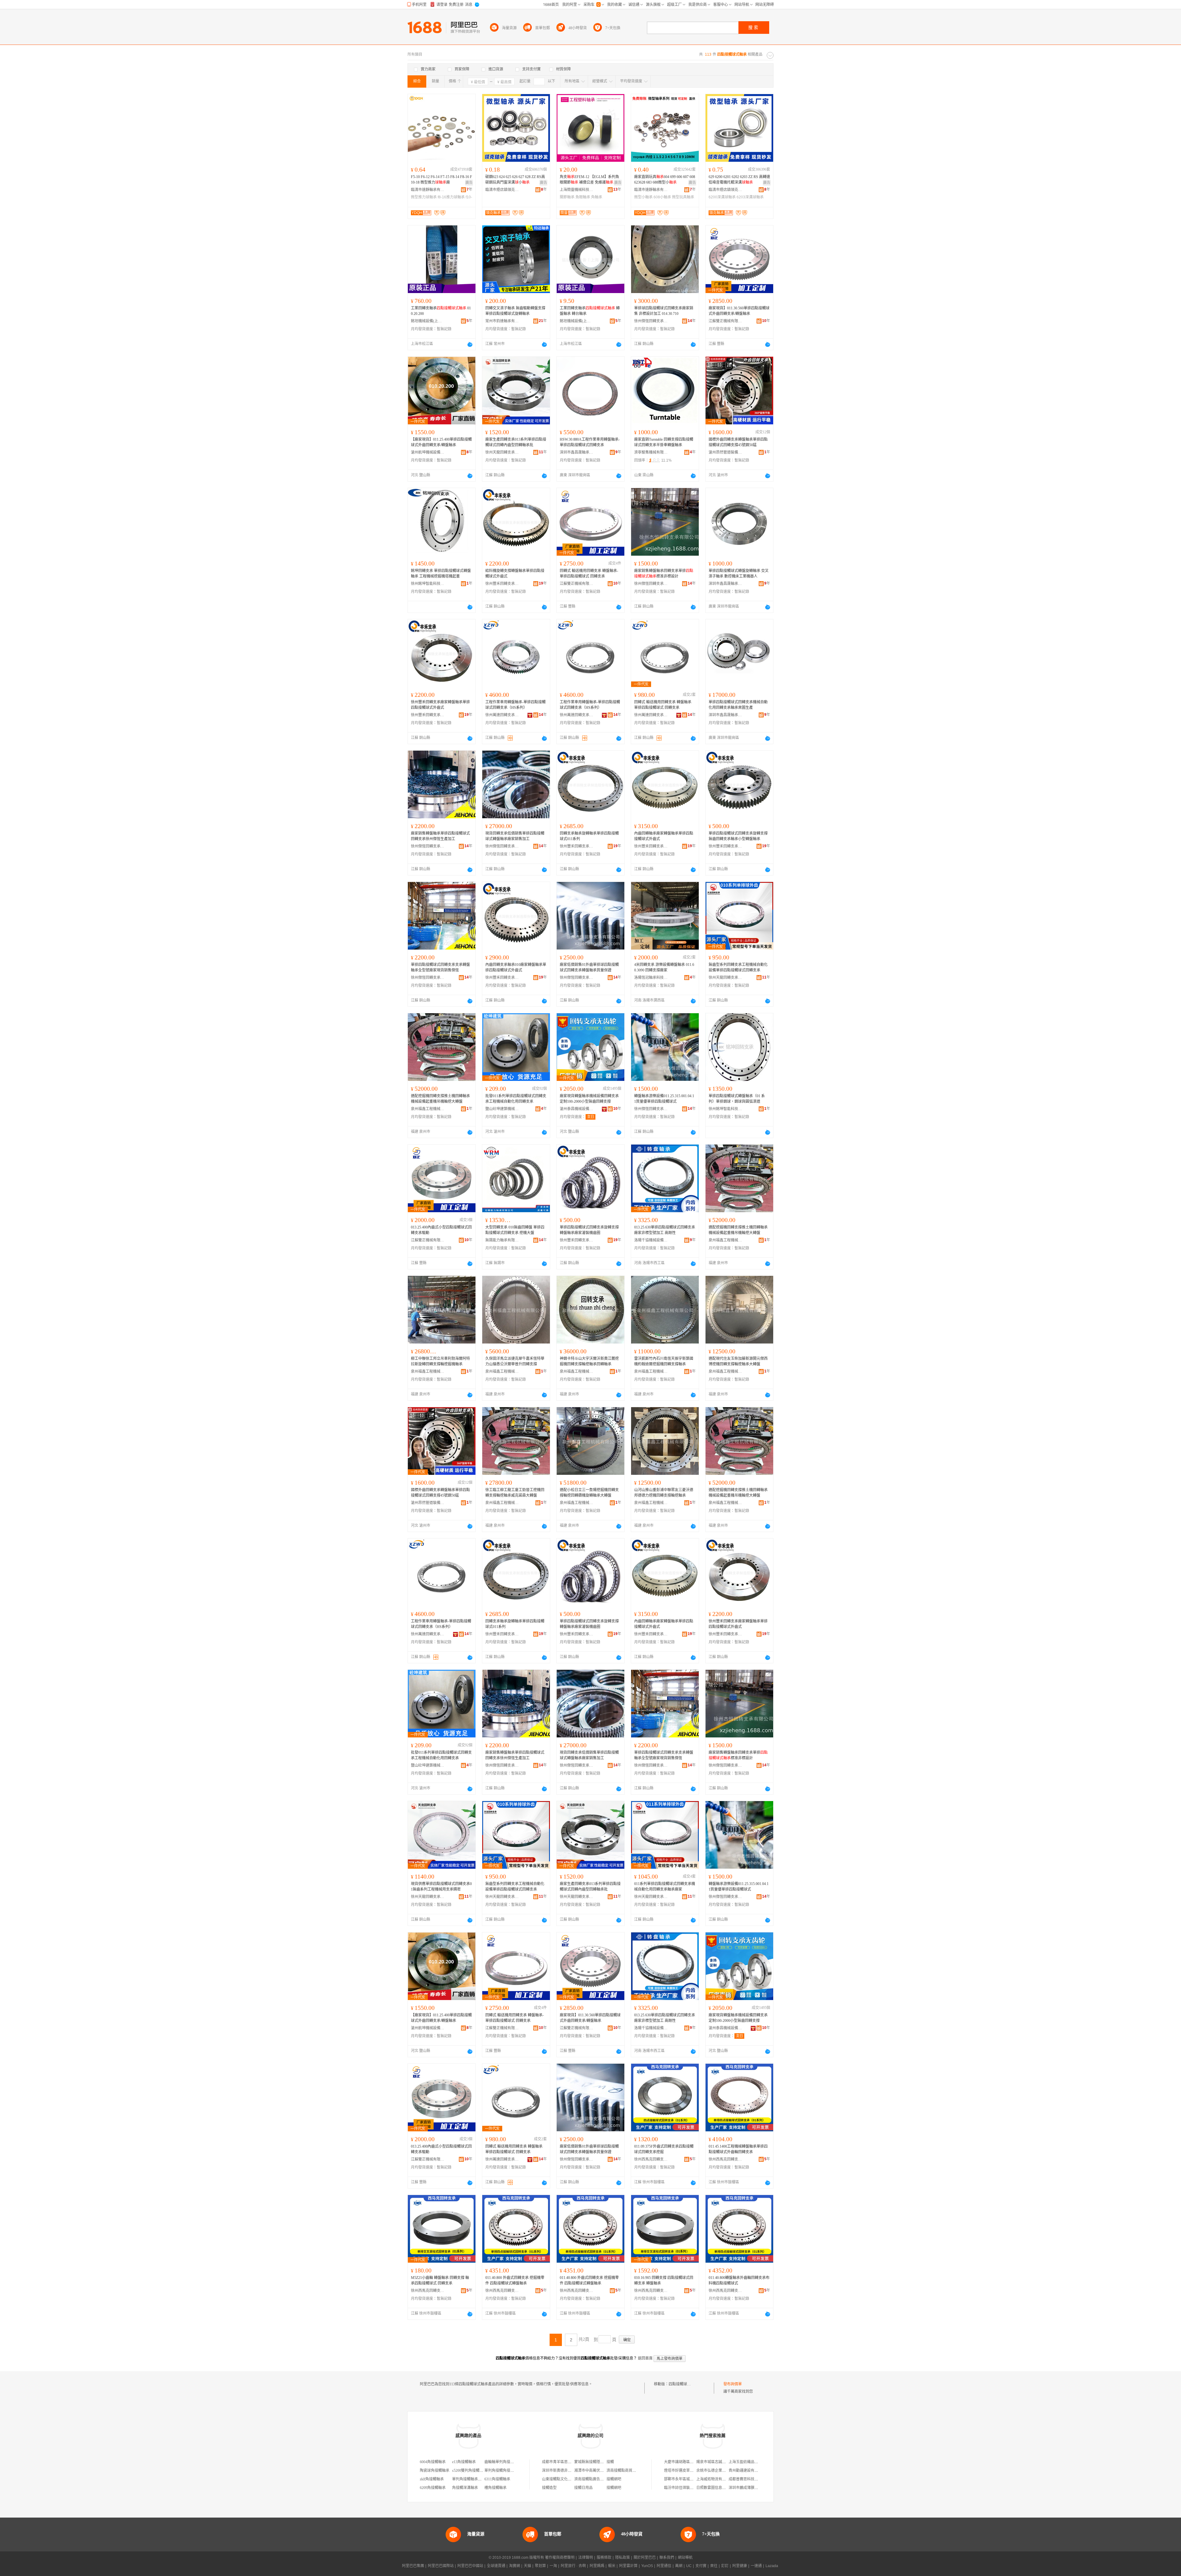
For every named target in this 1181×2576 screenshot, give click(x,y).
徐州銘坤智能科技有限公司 (428, 584)
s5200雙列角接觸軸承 (469, 2471)
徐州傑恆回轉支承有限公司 (651, 321)
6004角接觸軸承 (433, 2462)
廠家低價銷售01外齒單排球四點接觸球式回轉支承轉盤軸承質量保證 (589, 967)
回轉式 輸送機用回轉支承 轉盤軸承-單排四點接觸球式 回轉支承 (589, 574)
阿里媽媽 (597, 2566)
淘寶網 (515, 2566)
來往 (714, 2566)
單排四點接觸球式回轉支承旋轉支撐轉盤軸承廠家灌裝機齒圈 (589, 1230)
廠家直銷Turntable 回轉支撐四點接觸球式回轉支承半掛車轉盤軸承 (664, 442)
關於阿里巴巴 (645, 2558)
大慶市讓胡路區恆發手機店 (686, 2462)
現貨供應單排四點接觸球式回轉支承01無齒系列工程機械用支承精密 (441, 1887)
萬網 (679, 2566)
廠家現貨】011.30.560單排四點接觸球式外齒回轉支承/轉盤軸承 (739, 311)
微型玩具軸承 (683, 197)
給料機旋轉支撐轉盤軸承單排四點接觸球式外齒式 (515, 574)
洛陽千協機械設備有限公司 (651, 1240)
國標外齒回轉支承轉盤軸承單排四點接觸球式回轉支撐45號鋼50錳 (738, 442)
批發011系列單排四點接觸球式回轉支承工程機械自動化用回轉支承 (516, 1099)
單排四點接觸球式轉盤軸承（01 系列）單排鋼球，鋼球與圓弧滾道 (737, 1099)
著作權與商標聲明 (560, 2558)
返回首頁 (645, 2358)
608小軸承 (662, 197)
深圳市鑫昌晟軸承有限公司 (577, 452)
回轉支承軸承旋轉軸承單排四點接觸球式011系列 (589, 836)
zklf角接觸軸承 (432, 2479)
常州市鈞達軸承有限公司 (502, 321)
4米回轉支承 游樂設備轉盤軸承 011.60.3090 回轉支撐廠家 (664, 967)
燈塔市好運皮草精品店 (682, 2471)
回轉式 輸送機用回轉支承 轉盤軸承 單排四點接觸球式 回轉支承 (663, 705)
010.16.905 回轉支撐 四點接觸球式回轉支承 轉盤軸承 (664, 2280)
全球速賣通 (496, 2566)
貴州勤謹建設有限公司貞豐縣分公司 (758, 2471)
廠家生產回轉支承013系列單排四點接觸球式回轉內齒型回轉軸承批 (516, 442)
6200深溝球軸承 (722, 197)
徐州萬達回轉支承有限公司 (502, 715)
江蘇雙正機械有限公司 (726, 321)
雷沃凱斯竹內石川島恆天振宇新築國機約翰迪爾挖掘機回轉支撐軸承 (664, 1361)
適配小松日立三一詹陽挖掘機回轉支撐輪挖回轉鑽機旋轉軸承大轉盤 (589, 1493)
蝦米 (612, 2566)
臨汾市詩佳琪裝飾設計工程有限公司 (694, 2488)
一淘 (553, 2566)
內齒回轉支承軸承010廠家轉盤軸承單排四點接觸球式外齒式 (516, 967)
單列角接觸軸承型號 (469, 2479)
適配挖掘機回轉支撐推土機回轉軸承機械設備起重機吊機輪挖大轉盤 (440, 1099)
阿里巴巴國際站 (441, 2566)
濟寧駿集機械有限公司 (651, 452)
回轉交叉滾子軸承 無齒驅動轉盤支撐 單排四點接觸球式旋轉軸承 (515, 311)
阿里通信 (664, 2566)
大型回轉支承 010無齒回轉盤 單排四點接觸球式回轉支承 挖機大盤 (515, 1230)
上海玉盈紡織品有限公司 (749, 2462)
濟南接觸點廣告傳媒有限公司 (598, 2479)
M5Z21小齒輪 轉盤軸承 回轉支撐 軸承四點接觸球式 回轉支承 (440, 2280)
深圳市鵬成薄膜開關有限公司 (753, 2488)
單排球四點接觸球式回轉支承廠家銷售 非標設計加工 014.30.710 (664, 311)
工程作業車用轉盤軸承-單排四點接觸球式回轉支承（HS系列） (515, 705)
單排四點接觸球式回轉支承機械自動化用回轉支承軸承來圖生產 (738, 705)
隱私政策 (622, 2558)
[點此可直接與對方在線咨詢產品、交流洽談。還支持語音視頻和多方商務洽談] (470, 344)
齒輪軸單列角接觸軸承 (503, 2462)
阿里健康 (740, 2566)
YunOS (647, 2566)
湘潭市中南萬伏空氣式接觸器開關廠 (604, 2471)
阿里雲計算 (628, 2566)
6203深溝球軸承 (750, 197)
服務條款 (604, 2558)
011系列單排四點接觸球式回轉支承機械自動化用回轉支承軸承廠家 (665, 1887)
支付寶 (701, 2566)
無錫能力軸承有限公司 (502, 1240)
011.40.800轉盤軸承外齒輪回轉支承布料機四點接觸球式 (739, 2280)
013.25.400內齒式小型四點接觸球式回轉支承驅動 (441, 1230)
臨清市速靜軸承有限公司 (428, 190)
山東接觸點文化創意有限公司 (566, 2479)
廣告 (469, 183)
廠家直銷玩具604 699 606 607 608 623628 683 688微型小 (665, 180)
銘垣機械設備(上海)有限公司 (428, 321)
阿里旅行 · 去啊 (573, 2566)
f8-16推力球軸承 (451, 197)
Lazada (772, 2566)
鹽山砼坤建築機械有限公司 (502, 1109)
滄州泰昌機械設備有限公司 (577, 1109)
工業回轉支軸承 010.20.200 (441, 311)
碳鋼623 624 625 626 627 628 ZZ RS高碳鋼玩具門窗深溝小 (515, 180)
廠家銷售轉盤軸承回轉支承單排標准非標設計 (664, 574)
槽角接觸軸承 (495, 2488)
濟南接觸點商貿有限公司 (627, 2471)
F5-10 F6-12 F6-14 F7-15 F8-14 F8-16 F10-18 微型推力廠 (441, 180)
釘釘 (725, 2566)
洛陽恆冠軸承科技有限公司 (651, 978)
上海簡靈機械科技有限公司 (577, 190)
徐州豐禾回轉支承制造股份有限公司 (502, 584)
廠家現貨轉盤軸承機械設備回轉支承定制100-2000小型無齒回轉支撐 (589, 1099)
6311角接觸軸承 (497, 2479)
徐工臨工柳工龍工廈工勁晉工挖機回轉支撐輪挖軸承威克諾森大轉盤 (515, 1493)
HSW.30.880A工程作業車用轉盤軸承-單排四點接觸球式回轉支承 (590, 442)
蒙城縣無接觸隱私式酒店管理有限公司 (606, 2462)
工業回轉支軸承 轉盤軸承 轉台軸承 (590, 311)
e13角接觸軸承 (464, 2462)
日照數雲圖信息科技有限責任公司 (724, 2488)
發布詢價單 (733, 2384)
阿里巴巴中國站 (470, 2566)
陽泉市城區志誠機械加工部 (718, 2462)
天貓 (527, 2566)
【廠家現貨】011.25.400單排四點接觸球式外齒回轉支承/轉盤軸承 (441, 442)
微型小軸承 (643, 197)
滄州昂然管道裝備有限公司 (726, 452)
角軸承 (597, 197)
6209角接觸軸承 (433, 2488)
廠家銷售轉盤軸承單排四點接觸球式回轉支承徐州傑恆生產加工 (440, 836)
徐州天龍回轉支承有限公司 (502, 452)
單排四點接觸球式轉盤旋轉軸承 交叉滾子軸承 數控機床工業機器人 (739, 574)
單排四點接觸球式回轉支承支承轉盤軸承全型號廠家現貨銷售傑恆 (440, 967)
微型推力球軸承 (424, 197)
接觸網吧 (614, 2479)
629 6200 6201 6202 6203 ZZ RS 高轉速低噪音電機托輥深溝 (739, 180)
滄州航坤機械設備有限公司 (428, 452)
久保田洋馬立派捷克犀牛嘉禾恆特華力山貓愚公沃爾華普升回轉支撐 (515, 1361)
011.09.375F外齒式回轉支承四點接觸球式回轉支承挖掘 (664, 2149)
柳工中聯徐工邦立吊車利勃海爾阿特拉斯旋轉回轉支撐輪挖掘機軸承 (440, 1361)
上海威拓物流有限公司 (715, 2479)
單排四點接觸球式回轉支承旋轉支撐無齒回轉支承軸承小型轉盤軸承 (738, 836)
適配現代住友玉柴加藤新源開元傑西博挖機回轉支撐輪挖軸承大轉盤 (738, 1361)
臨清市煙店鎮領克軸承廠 (502, 190)
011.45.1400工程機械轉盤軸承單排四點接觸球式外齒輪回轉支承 (738, 2149)
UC (689, 2566)
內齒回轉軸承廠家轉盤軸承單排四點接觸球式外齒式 (664, 836)
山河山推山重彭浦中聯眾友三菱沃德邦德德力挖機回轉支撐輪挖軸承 (664, 1493)
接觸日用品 (583, 2488)
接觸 (610, 2462)
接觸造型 (549, 2488)
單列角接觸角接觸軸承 (503, 2471)
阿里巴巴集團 (413, 2566)
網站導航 (685, 2558)
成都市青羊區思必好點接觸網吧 (568, 2462)
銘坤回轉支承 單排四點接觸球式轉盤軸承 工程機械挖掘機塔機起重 (441, 574)
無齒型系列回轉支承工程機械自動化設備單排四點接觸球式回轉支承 (738, 967)
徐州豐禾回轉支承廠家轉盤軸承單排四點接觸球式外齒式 (440, 705)
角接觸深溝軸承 (465, 2488)
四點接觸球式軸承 (683, 2384)
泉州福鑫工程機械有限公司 (428, 1109)
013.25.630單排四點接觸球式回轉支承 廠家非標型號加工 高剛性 (665, 1230)
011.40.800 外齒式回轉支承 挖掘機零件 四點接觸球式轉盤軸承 (515, 2280)
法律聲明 (586, 2558)
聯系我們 (667, 2558)
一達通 (756, 2566)
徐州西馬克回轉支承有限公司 (651, 2159)
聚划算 (540, 2566)
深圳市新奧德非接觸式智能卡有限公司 (573, 2471)
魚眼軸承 (583, 197)
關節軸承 (567, 197)
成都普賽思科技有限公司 (749, 2479)
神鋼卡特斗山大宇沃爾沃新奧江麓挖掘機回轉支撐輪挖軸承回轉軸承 (589, 1361)
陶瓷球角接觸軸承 (435, 2471)
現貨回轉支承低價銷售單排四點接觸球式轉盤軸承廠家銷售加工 (515, 836)
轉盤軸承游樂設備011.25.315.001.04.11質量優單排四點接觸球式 (664, 1099)
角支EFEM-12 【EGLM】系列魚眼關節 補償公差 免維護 (589, 180)
